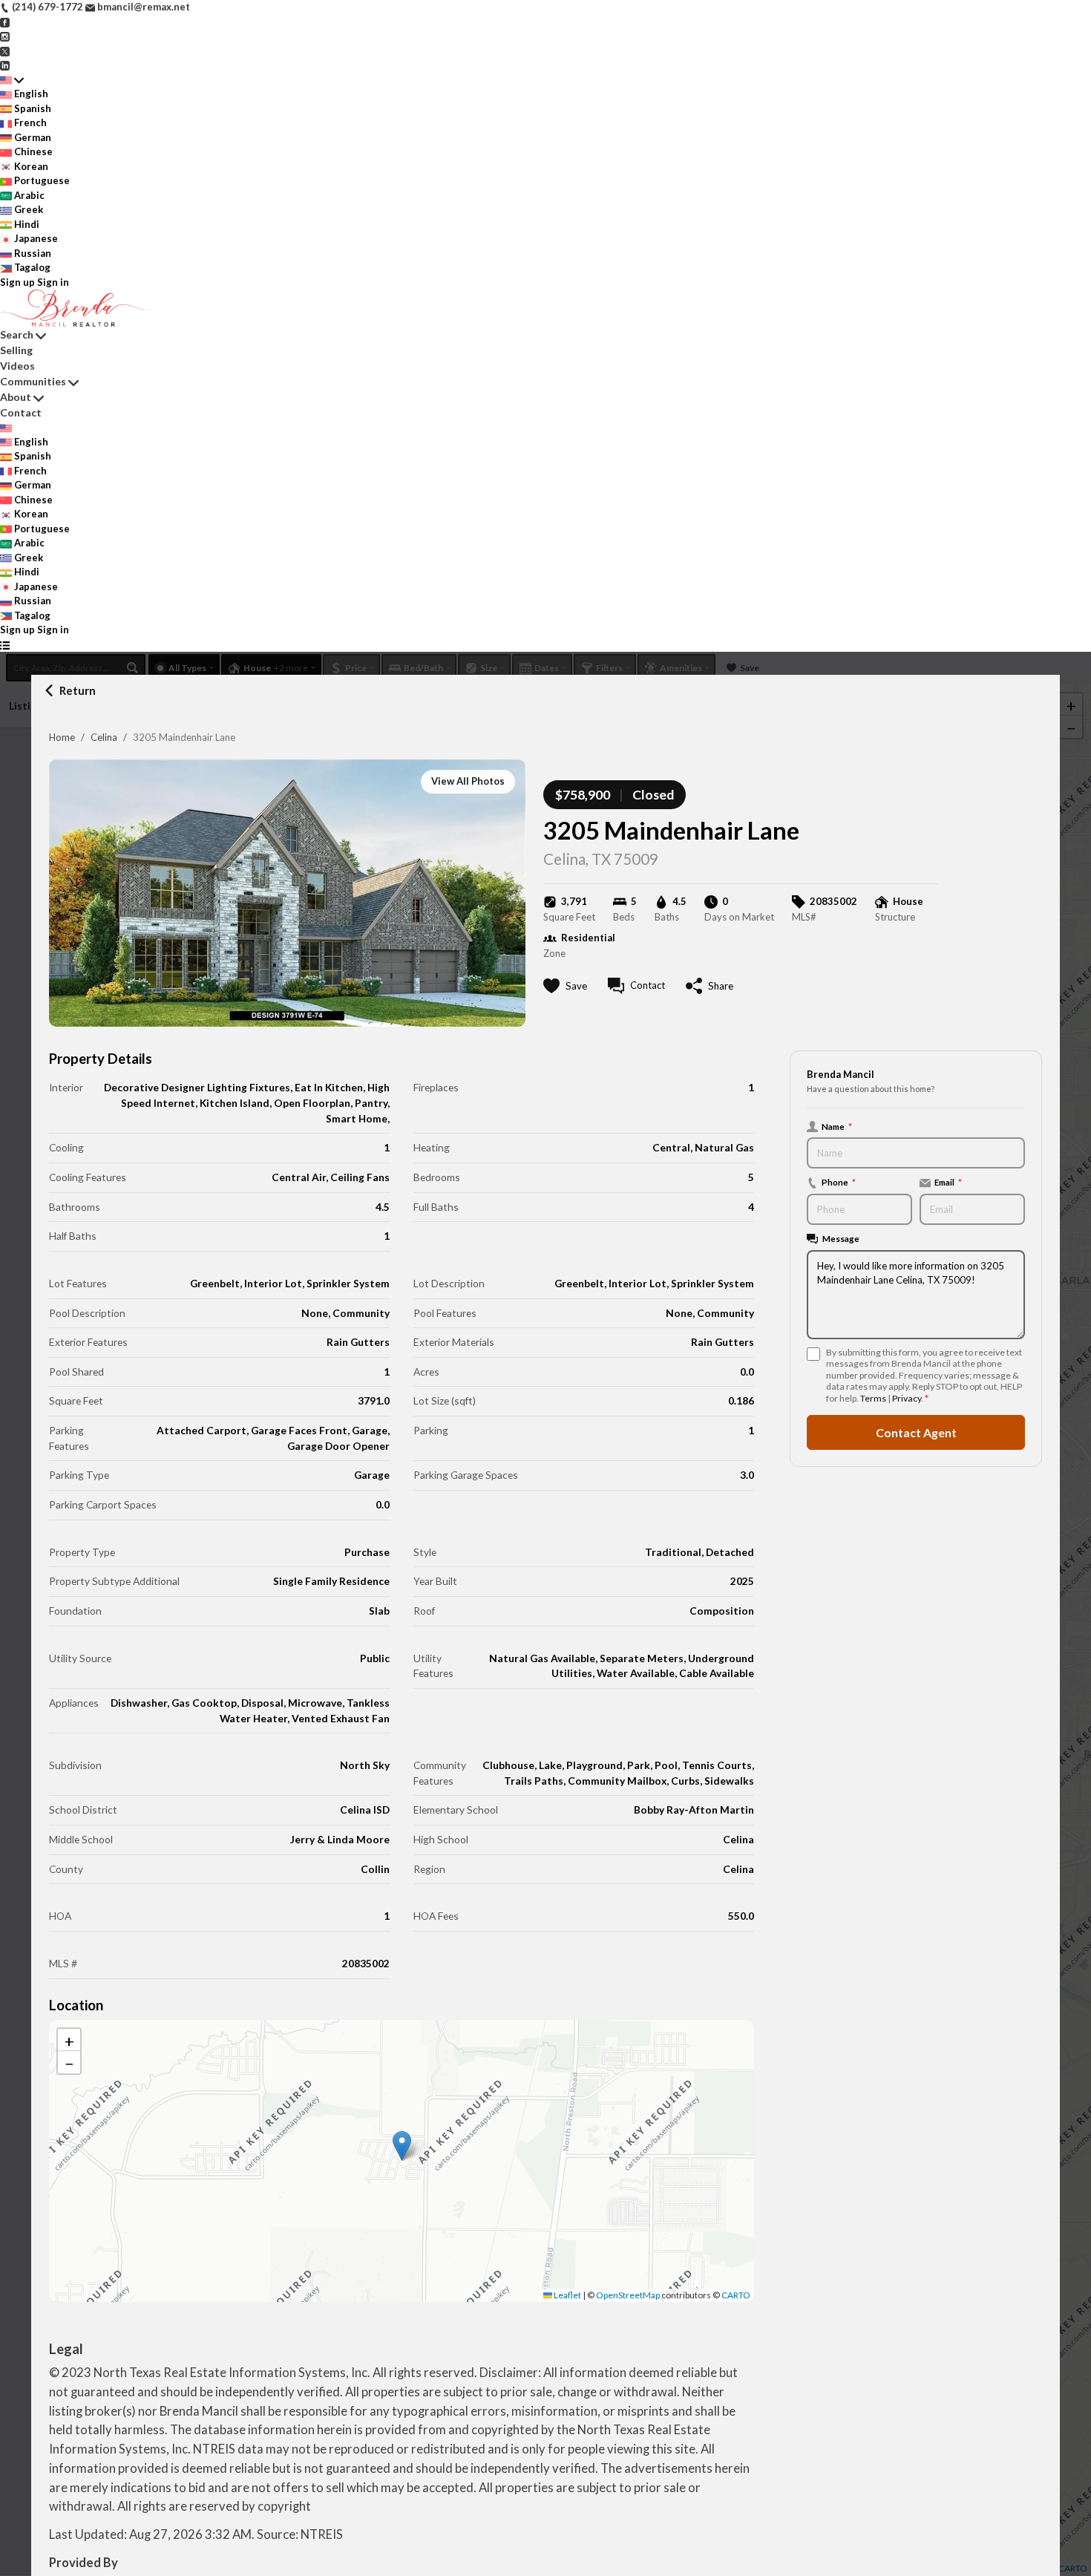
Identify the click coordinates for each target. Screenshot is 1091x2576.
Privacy (907, 1399)
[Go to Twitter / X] (5, 50)
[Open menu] (5, 645)
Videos (17, 366)
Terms (873, 1399)
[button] (402, 2146)
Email (948, 1183)
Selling (16, 350)
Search (17, 334)
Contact (21, 412)
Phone (839, 1183)
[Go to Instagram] (5, 36)
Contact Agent (916, 1433)
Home (62, 737)
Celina (104, 737)
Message (841, 1239)
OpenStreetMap (628, 2295)
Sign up (17, 282)
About (16, 397)
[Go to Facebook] (5, 22)
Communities (33, 381)
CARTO (736, 2295)
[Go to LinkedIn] (5, 65)
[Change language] (12, 80)
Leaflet (567, 2295)
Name (837, 1126)
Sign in (53, 282)
